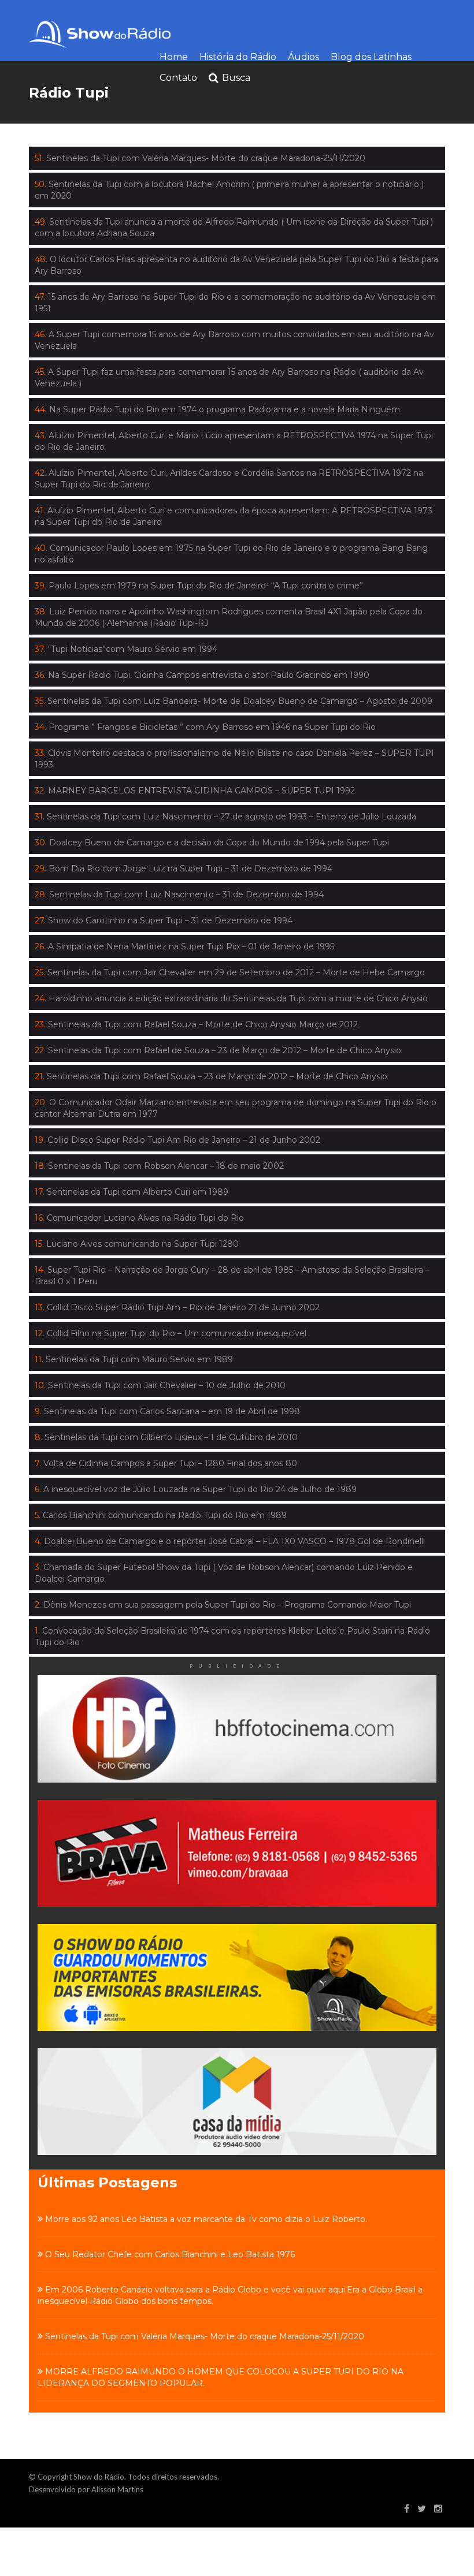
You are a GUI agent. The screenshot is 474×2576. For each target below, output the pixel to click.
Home (174, 57)
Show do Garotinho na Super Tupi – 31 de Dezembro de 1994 (164, 920)
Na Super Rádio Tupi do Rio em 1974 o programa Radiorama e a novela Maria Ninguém (217, 409)
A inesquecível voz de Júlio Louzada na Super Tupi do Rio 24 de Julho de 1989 (196, 1489)
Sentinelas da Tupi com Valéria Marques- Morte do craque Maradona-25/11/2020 (200, 158)
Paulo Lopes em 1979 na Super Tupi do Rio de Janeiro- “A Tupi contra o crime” (199, 586)
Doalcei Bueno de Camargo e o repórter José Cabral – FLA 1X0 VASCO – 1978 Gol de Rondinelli (230, 1541)
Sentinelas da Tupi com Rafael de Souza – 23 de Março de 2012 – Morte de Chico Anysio (218, 1050)
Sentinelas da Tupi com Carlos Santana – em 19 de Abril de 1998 (167, 1411)
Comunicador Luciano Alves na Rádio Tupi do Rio (139, 1218)
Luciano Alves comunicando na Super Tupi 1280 (137, 1244)
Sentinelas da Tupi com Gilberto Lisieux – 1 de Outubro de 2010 (166, 1437)
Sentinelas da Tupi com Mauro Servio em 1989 (134, 1359)
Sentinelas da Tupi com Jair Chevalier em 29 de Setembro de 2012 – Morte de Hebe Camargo (230, 972)
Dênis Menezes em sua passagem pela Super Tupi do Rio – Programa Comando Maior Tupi (223, 1605)
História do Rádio (238, 57)
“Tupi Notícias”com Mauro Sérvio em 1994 (126, 649)
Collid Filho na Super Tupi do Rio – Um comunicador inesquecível (171, 1333)
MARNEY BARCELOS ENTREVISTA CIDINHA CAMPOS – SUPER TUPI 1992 (195, 791)
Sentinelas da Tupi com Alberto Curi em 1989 (132, 1192)
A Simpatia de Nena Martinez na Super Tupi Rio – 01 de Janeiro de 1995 (184, 946)
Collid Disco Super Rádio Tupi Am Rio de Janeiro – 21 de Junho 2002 (177, 1140)
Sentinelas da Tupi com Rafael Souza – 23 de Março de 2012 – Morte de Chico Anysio (211, 1076)
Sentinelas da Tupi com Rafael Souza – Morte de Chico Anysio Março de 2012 (196, 1024)
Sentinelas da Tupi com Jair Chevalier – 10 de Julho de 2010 (160, 1385)
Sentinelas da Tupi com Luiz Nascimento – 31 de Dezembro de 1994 (179, 894)
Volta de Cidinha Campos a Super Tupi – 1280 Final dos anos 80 (166, 1463)
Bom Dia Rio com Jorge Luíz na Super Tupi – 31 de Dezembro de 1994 (184, 868)
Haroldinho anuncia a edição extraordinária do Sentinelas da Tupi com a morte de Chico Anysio (231, 998)
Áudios (303, 57)
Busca (236, 78)
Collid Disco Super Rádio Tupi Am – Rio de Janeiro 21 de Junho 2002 (177, 1307)
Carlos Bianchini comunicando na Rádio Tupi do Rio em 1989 (161, 1515)
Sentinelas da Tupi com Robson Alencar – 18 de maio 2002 (159, 1166)
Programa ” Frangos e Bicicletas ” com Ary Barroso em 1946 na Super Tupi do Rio (205, 727)
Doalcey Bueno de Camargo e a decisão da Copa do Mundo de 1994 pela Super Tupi (212, 842)
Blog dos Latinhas (371, 57)
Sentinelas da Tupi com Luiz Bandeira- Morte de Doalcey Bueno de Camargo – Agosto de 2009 (234, 701)
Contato (178, 78)
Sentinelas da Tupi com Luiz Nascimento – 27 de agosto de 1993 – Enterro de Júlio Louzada (225, 817)
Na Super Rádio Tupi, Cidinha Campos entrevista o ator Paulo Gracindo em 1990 (202, 675)
